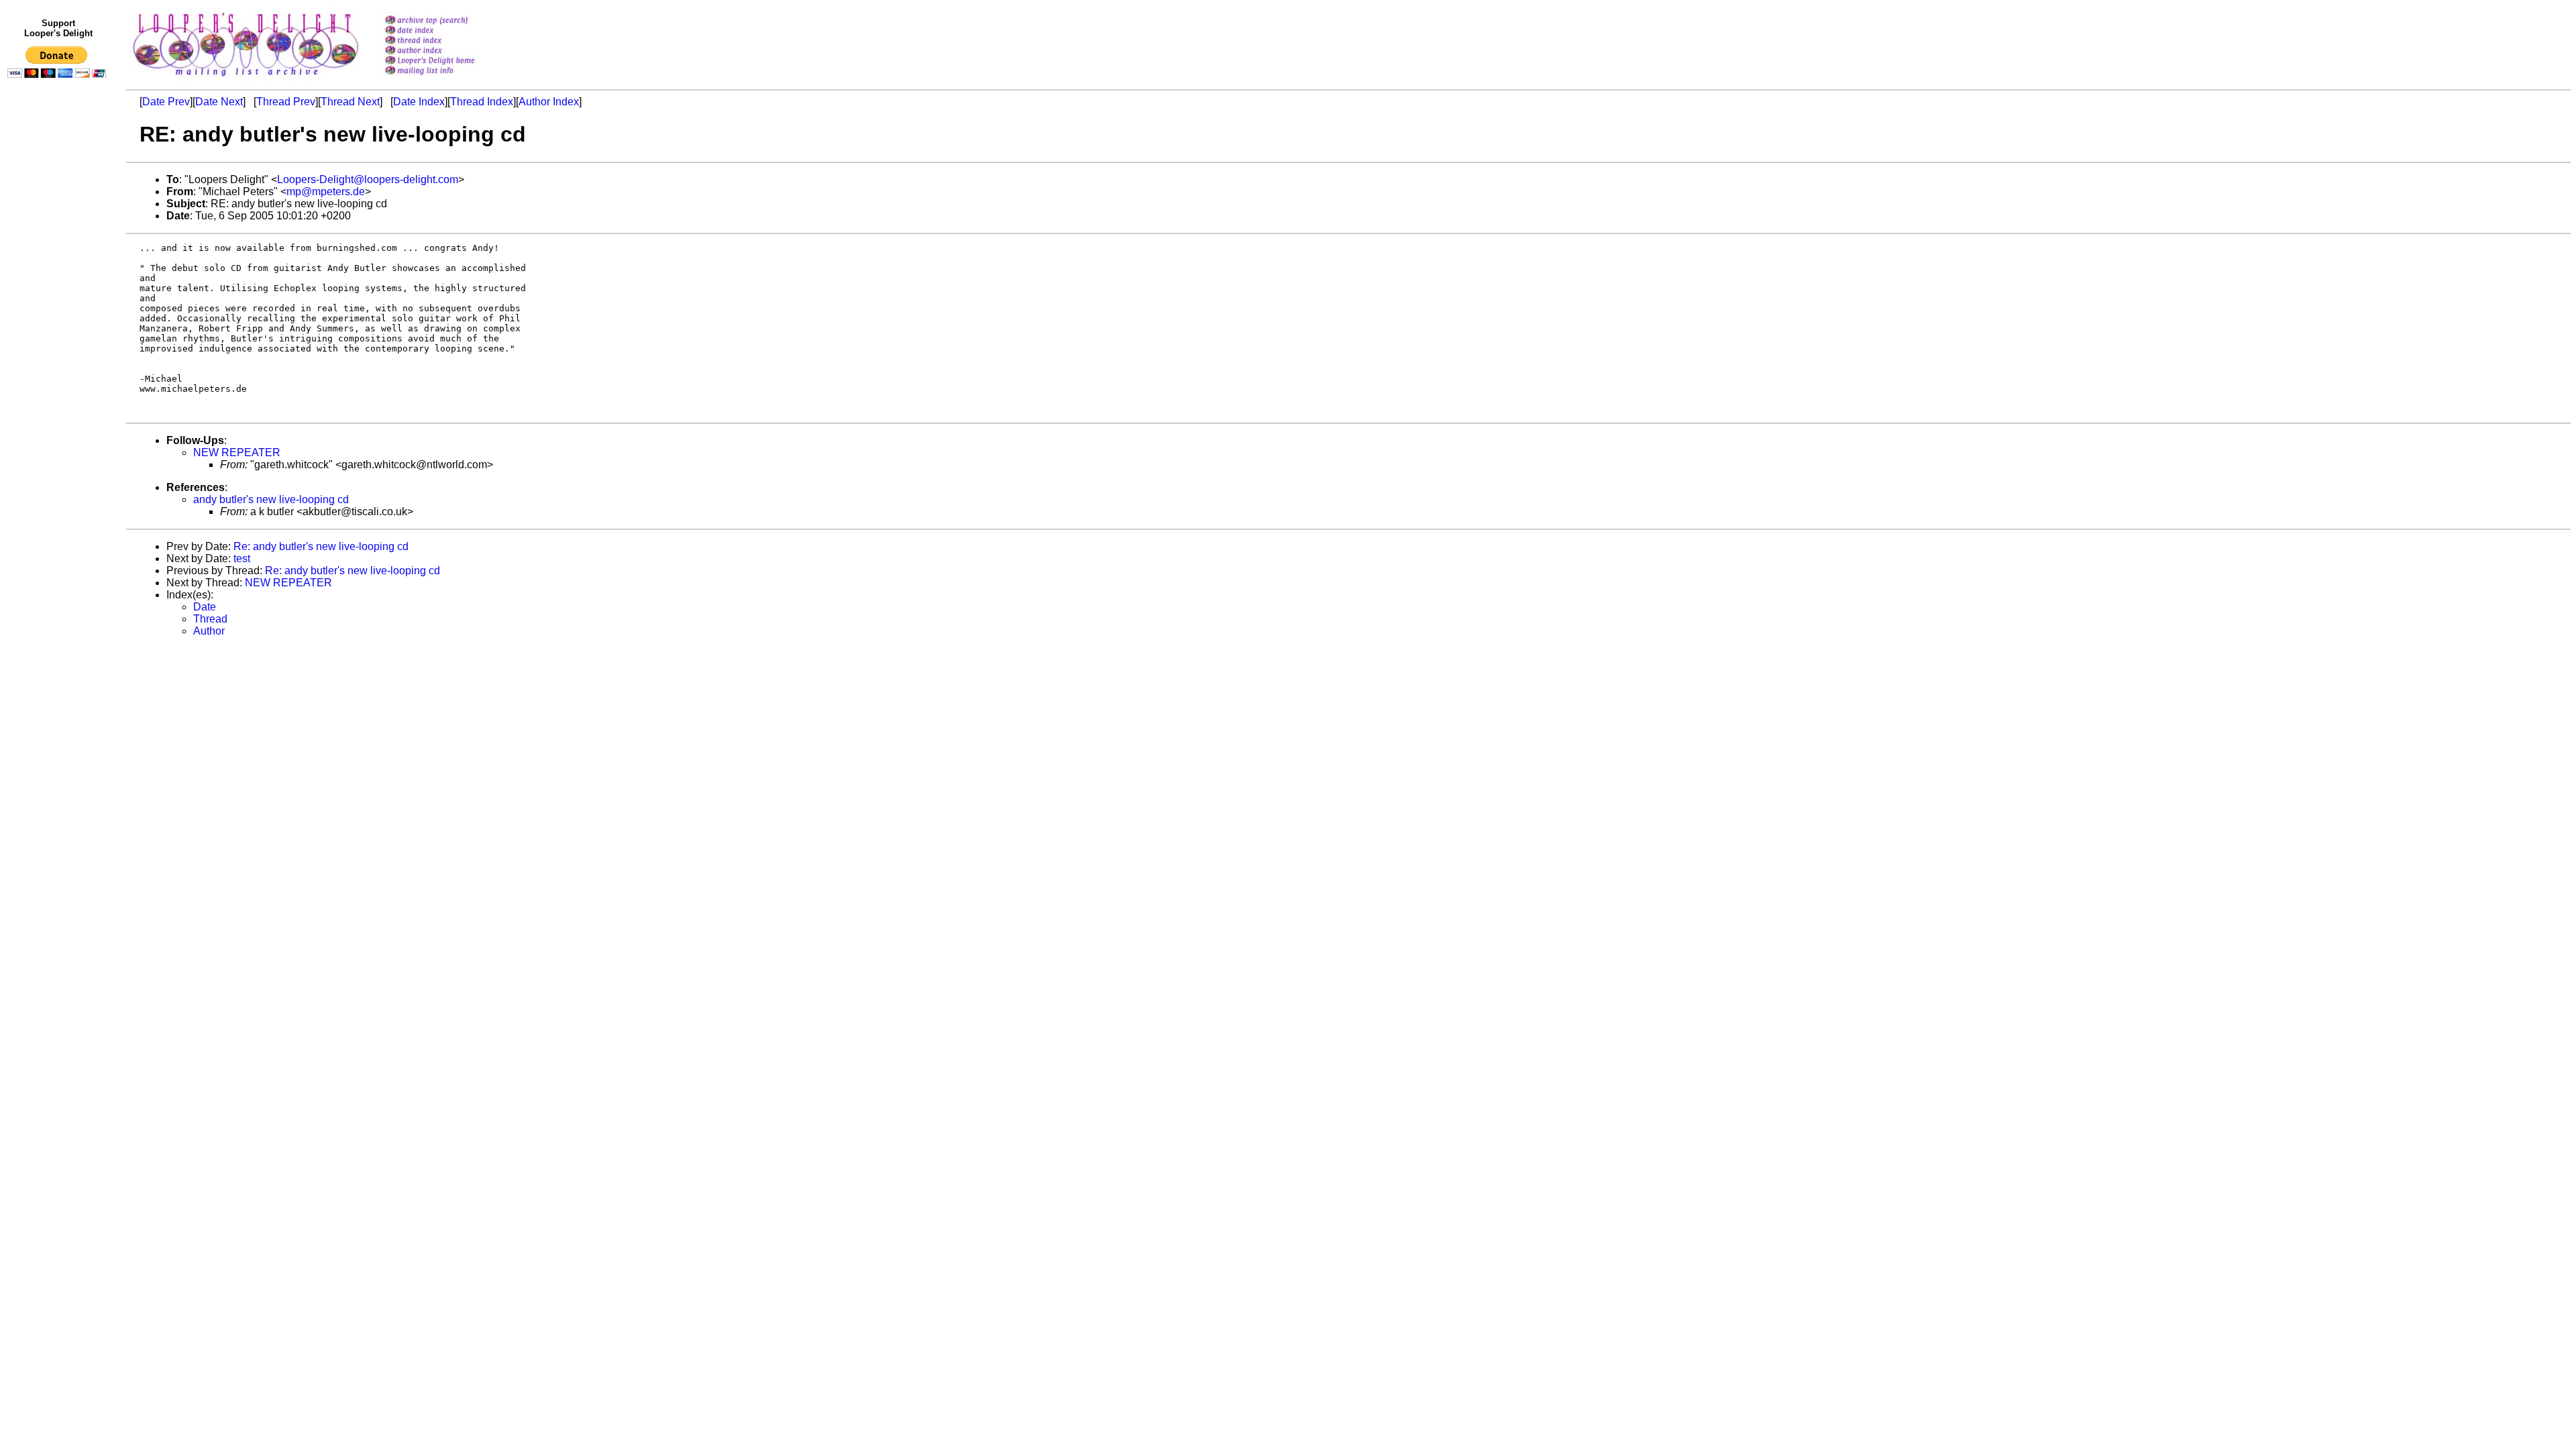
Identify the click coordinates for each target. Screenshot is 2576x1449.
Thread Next (350, 102)
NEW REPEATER (237, 452)
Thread (210, 619)
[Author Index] (447, 51)
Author (209, 631)
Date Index (419, 102)
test (242, 558)
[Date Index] (447, 31)
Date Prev (166, 102)
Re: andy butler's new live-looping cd (321, 546)
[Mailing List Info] (447, 78)
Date (205, 607)
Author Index (549, 102)
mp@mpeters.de (326, 192)
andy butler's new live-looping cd (271, 499)
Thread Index (482, 102)
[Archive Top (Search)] (447, 21)
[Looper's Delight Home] (447, 61)
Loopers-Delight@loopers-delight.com (368, 179)
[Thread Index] (447, 41)
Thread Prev (286, 102)
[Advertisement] (59, 360)
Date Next (219, 102)
